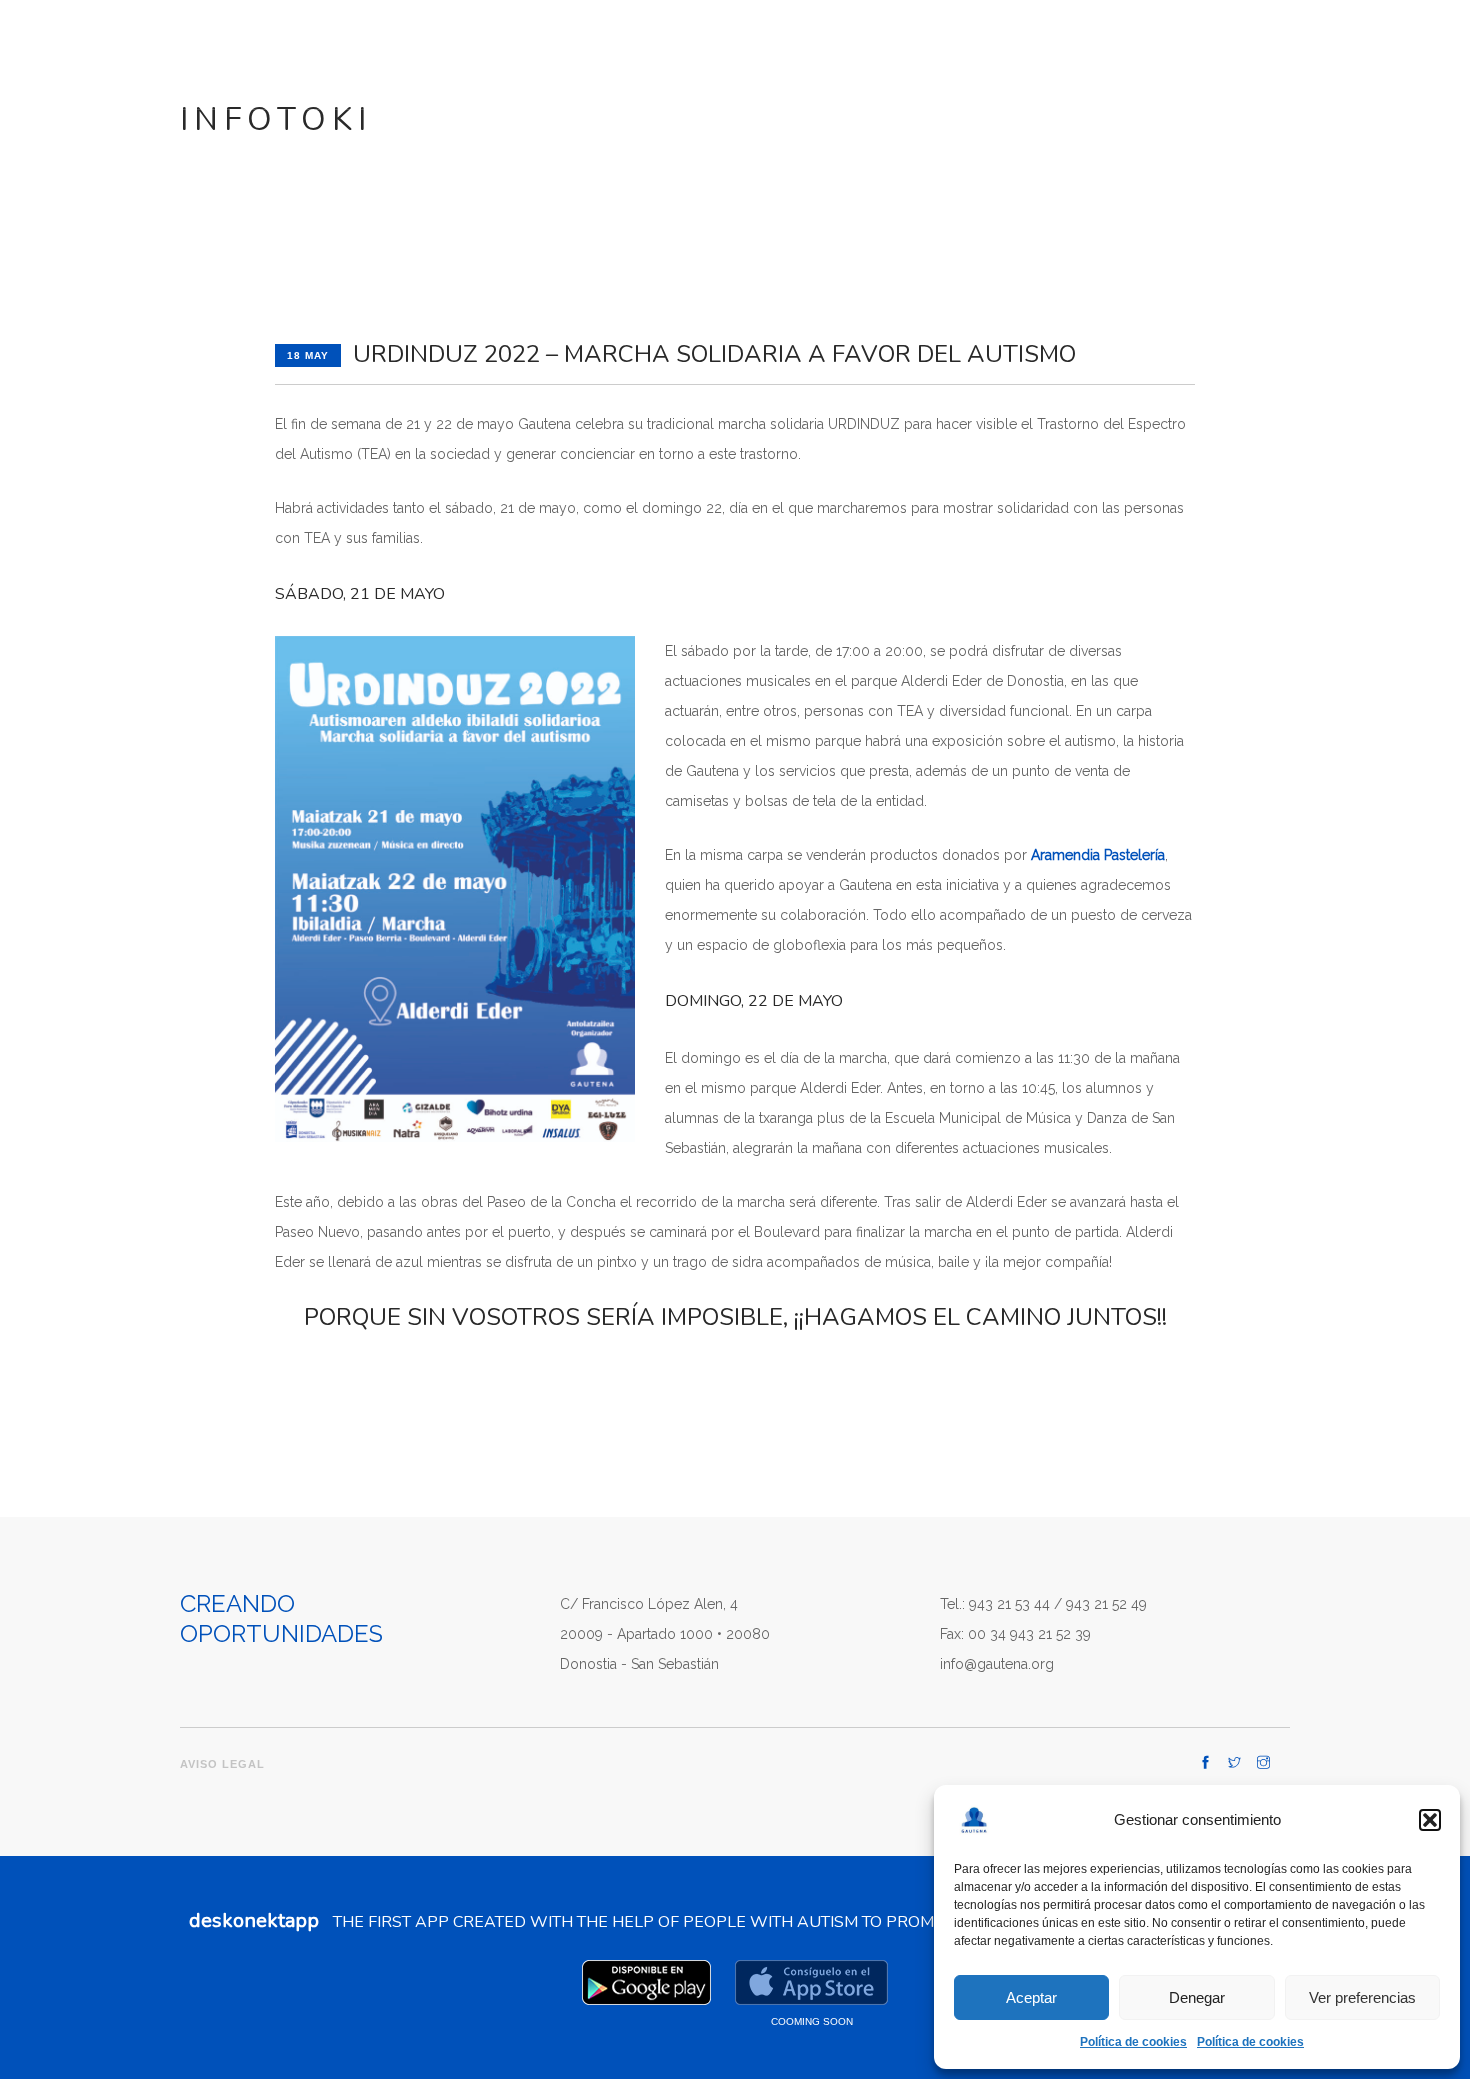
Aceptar (1031, 1997)
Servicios (882, 51)
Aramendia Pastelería (1098, 855)
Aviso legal (222, 1764)
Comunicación (765, 51)
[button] (1430, 1820)
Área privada (1237, 55)
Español (1398, 51)
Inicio (461, 51)
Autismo (654, 51)
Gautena (544, 51)
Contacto (1094, 51)
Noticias (996, 51)
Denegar (1197, 1997)
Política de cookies (1133, 2042)
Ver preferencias (1362, 1997)
